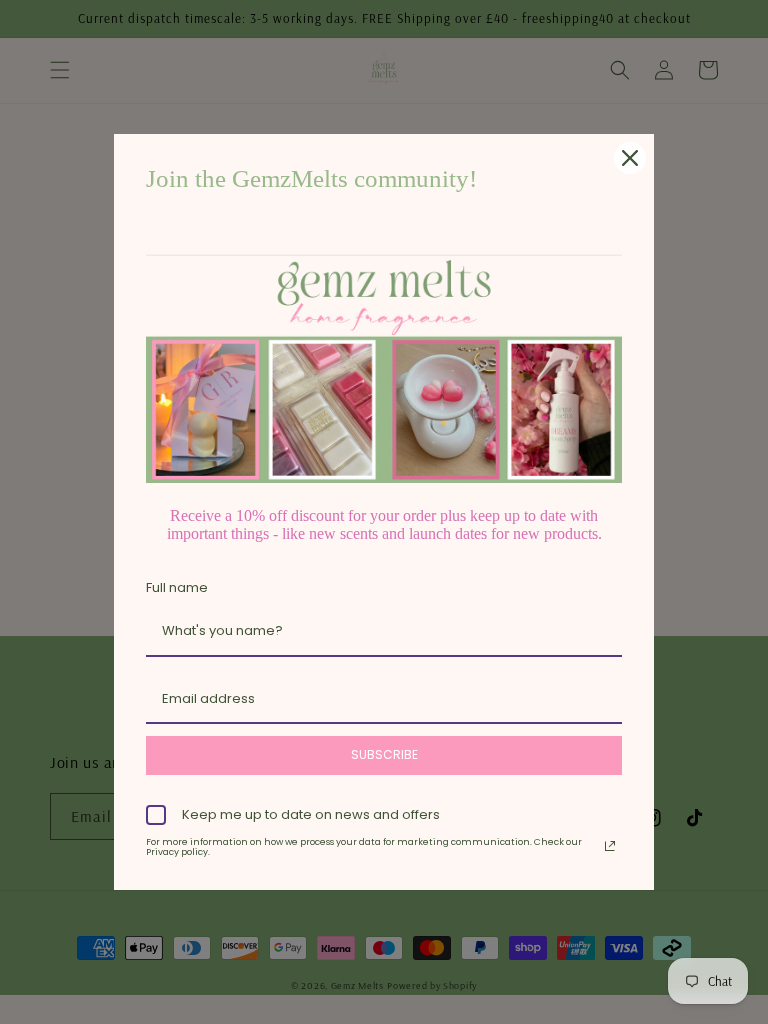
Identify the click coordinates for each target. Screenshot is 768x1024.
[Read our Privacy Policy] (610, 846)
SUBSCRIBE (384, 754)
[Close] (630, 158)
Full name (177, 587)
